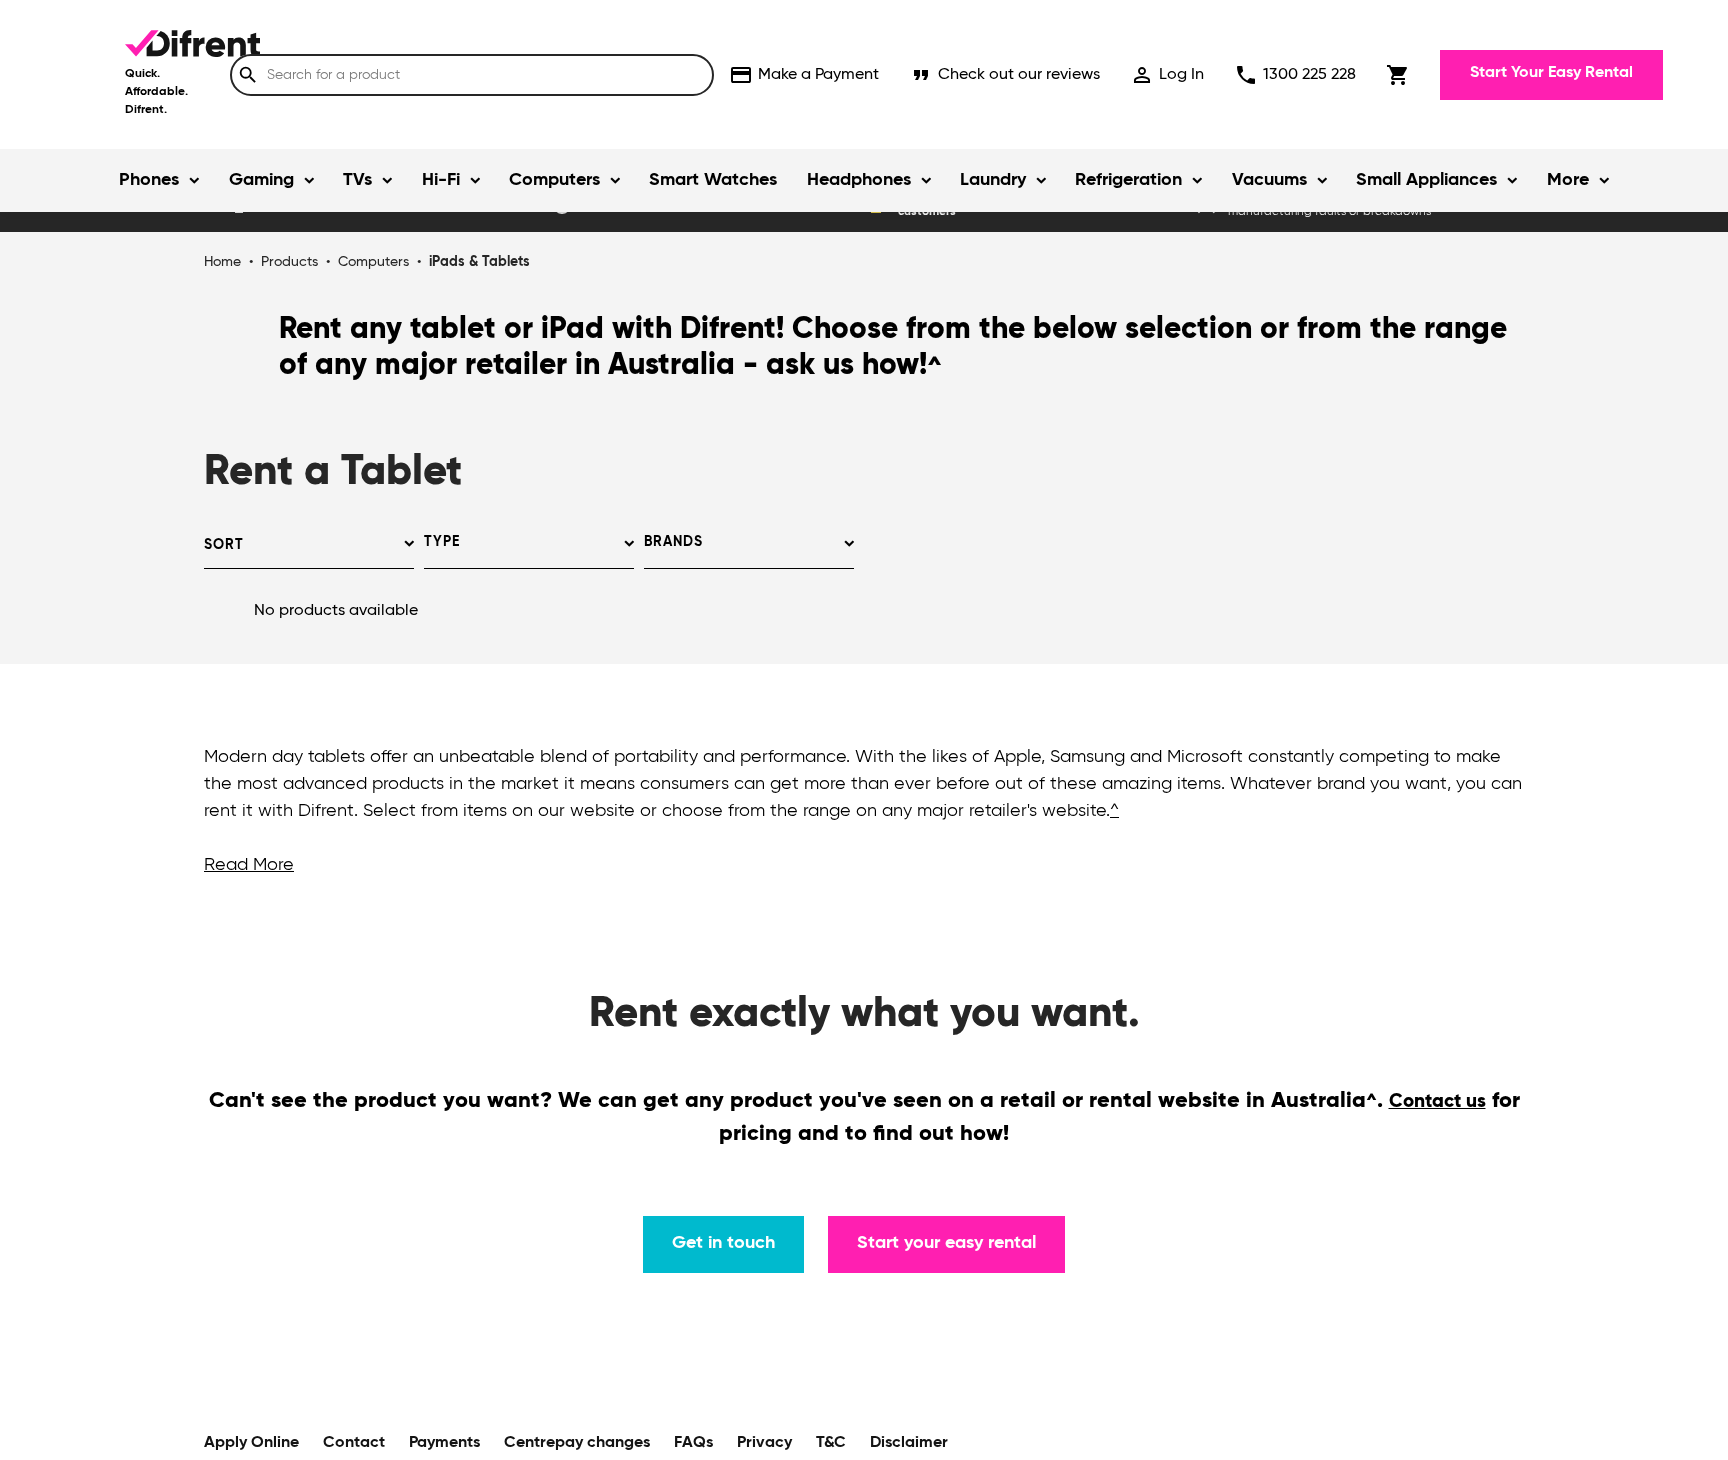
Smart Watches (713, 180)
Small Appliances (1426, 180)
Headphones (859, 180)
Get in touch (723, 1243)
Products (289, 262)
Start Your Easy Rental (1551, 73)
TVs (357, 180)
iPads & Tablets (479, 262)
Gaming (261, 180)
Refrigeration (1128, 180)
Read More (249, 865)
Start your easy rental (946, 1243)
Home (222, 262)
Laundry (993, 180)
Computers (554, 180)
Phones (149, 180)
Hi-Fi (441, 180)
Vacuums (1269, 180)
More (1568, 180)
